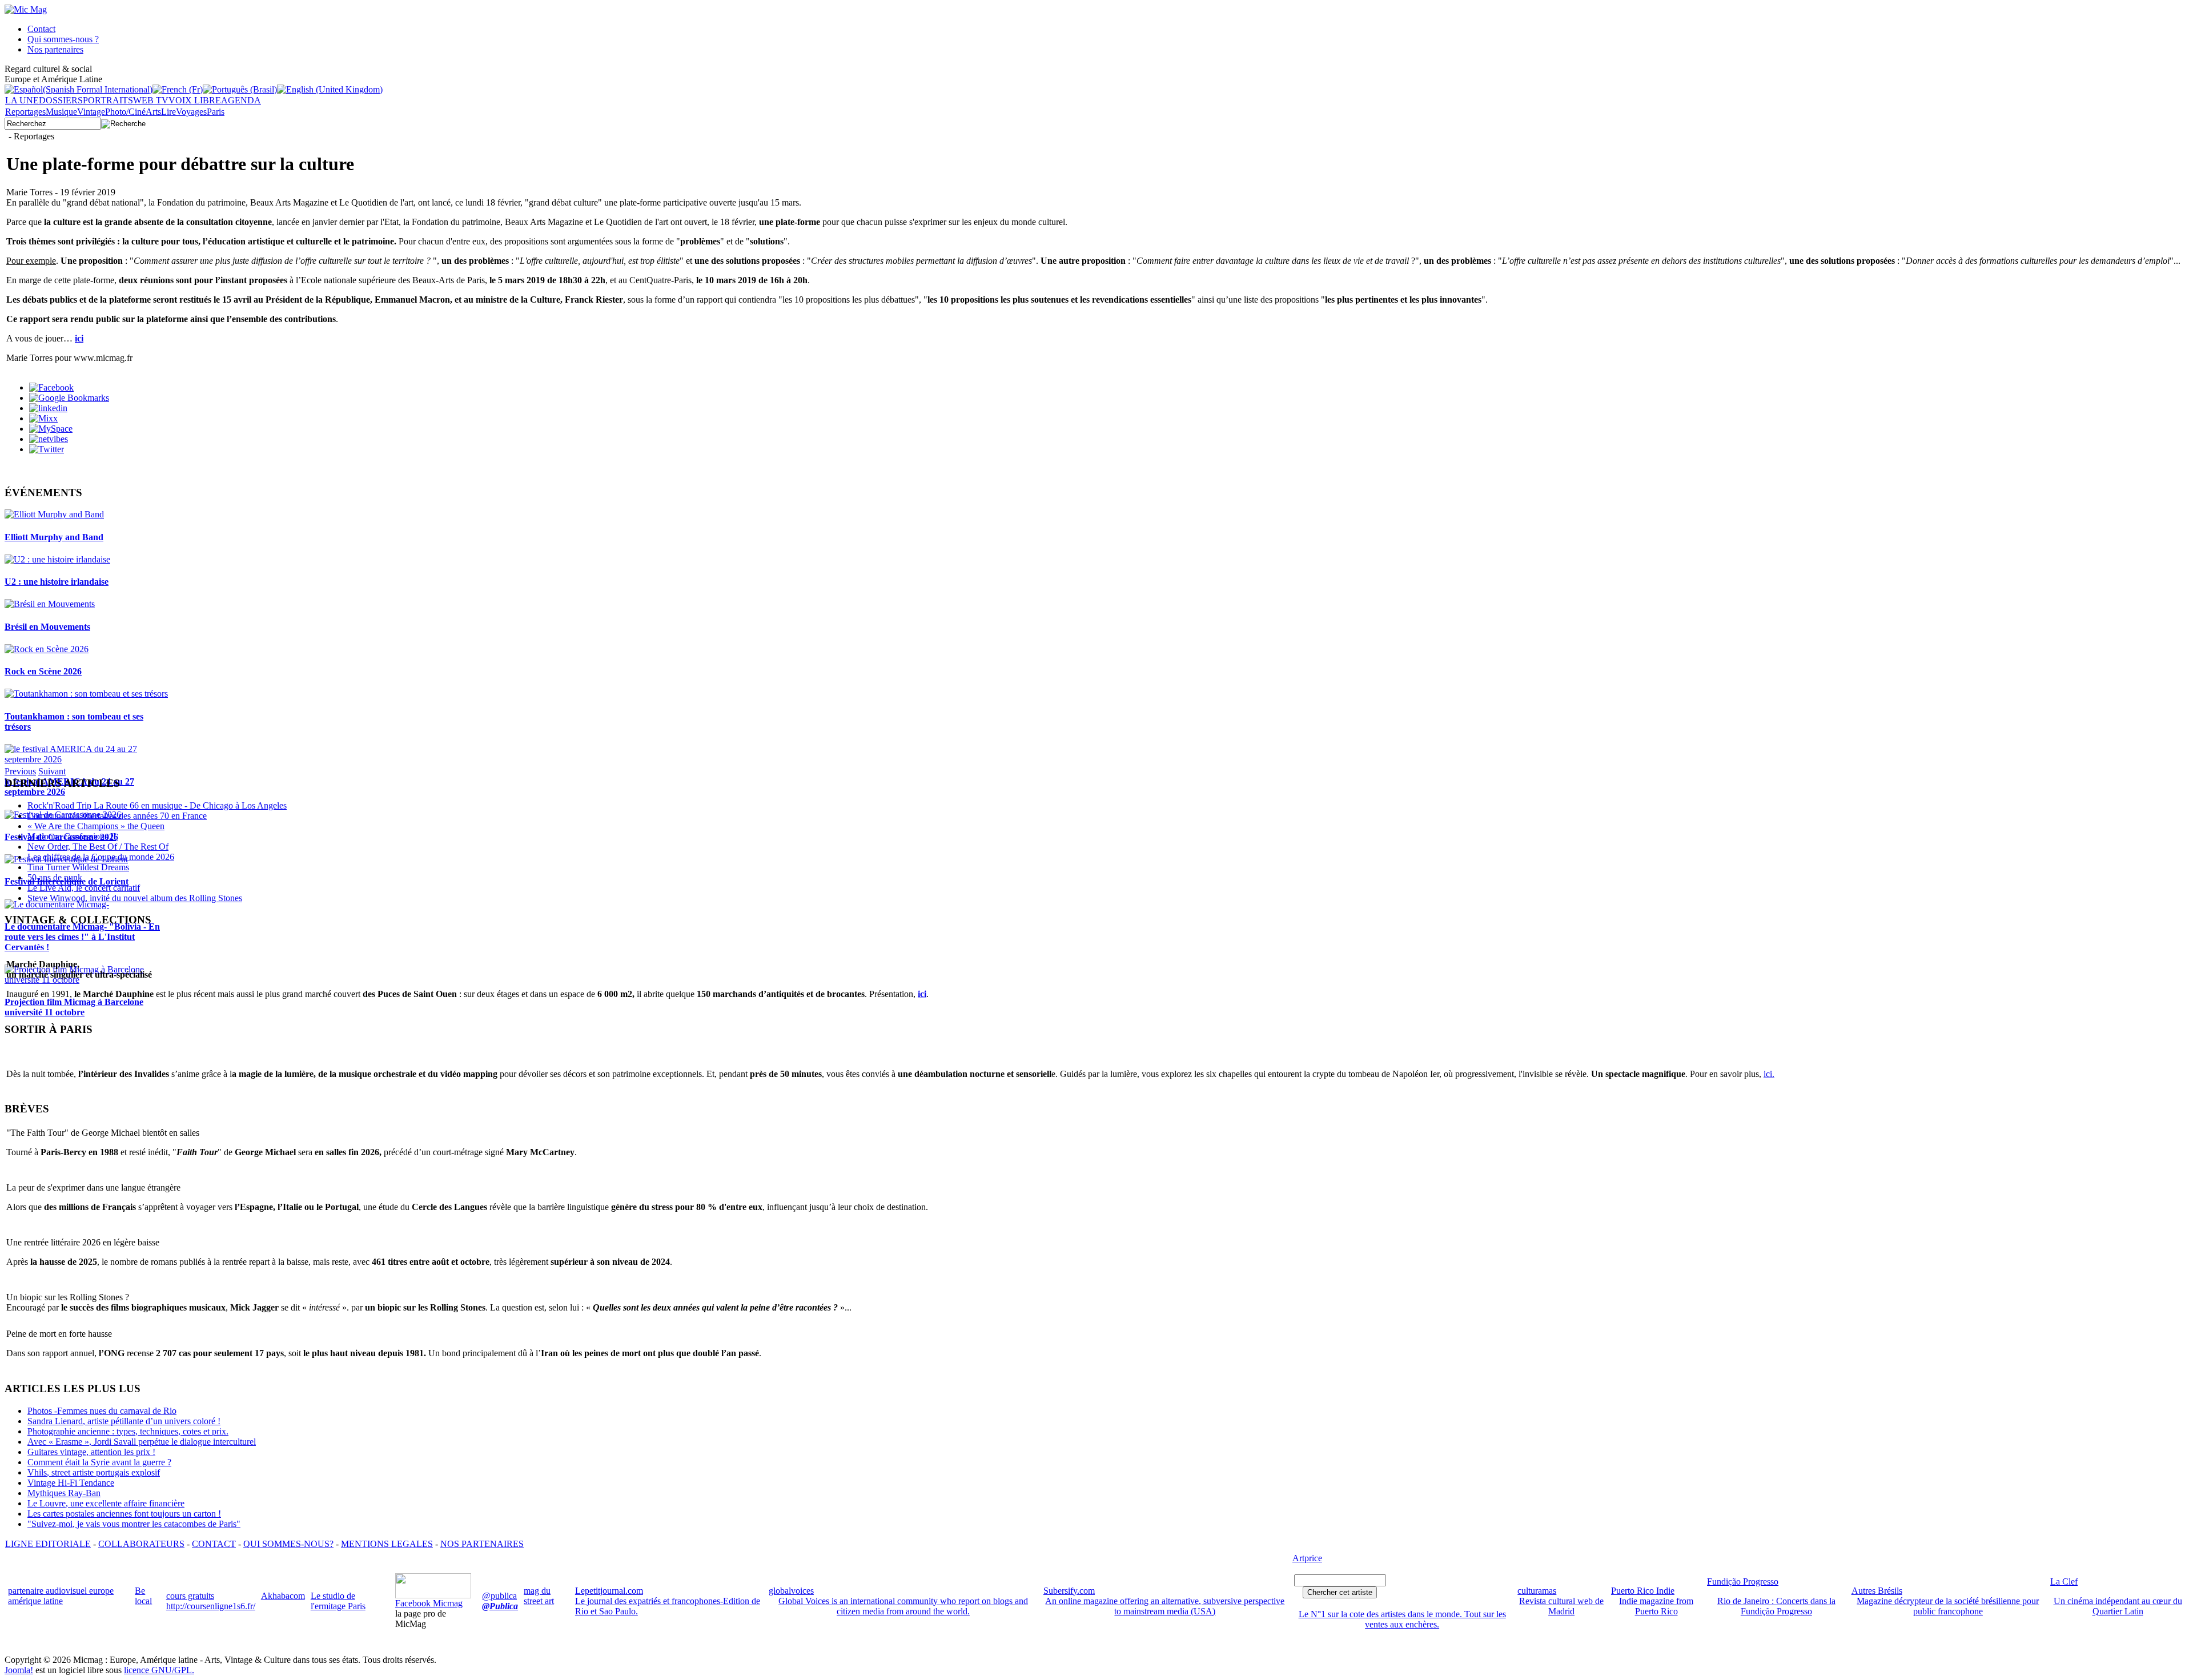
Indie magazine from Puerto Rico (1656, 1606)
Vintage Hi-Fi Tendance (71, 1483)
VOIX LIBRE (195, 100)
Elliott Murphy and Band (54, 537)
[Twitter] (47, 449)
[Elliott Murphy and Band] (54, 514)
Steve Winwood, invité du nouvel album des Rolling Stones (135, 898)
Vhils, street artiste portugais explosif (94, 1472)
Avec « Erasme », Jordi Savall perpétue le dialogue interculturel (142, 1442)
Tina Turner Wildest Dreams (78, 867)
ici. (1769, 1074)
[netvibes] (49, 439)
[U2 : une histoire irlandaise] (57, 559)
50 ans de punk (55, 877)
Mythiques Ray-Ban (64, 1493)
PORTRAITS (108, 100)
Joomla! (19, 1670)
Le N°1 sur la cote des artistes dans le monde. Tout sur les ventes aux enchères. (1402, 1619)
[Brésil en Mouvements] (50, 604)
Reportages (25, 112)
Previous (20, 771)
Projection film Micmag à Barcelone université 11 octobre (74, 1007)
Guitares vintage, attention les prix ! (91, 1452)
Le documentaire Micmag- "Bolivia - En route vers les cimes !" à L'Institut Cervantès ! (82, 937)
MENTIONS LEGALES (387, 1544)
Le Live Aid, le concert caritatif (84, 888)
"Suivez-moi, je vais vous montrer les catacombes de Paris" (134, 1524)
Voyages (191, 112)
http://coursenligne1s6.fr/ (211, 1606)
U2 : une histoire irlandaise (57, 582)
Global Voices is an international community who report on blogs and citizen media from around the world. (903, 1606)
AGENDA (241, 100)
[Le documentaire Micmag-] (57, 904)
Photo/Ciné (125, 112)
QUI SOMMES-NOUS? (288, 1544)
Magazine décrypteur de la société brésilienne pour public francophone (1948, 1606)
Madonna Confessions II (72, 836)
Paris (216, 112)
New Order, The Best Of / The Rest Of (98, 847)
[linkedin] (48, 408)
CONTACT (214, 1544)
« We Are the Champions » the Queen (96, 826)
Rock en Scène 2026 (43, 671)
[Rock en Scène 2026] (47, 649)
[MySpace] (51, 429)
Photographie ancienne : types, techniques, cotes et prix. (128, 1431)
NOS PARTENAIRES (482, 1544)
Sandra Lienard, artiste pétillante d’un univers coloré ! (124, 1421)
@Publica (500, 1606)
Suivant (52, 771)
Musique (61, 112)
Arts (153, 112)
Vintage (91, 112)
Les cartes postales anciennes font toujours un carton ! (124, 1514)
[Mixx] (43, 418)
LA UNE (22, 100)
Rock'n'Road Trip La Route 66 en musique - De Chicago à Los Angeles (157, 805)
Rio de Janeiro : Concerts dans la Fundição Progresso (1776, 1606)
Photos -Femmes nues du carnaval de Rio (102, 1411)
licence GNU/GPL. (159, 1670)
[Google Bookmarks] (69, 398)
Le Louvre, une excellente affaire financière (106, 1503)
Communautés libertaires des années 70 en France (117, 816)
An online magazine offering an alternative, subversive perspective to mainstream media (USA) (1165, 1606)
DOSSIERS (61, 100)
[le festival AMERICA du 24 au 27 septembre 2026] (87, 759)
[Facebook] (51, 387)
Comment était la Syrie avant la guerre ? (99, 1462)
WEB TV (151, 100)
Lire (168, 112)
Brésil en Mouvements (47, 627)
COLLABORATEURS (141, 1544)
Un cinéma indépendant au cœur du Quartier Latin (2118, 1606)
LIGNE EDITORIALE (48, 1544)
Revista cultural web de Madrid (1561, 1606)
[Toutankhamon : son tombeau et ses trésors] (86, 694)
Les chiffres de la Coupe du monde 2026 (101, 857)
